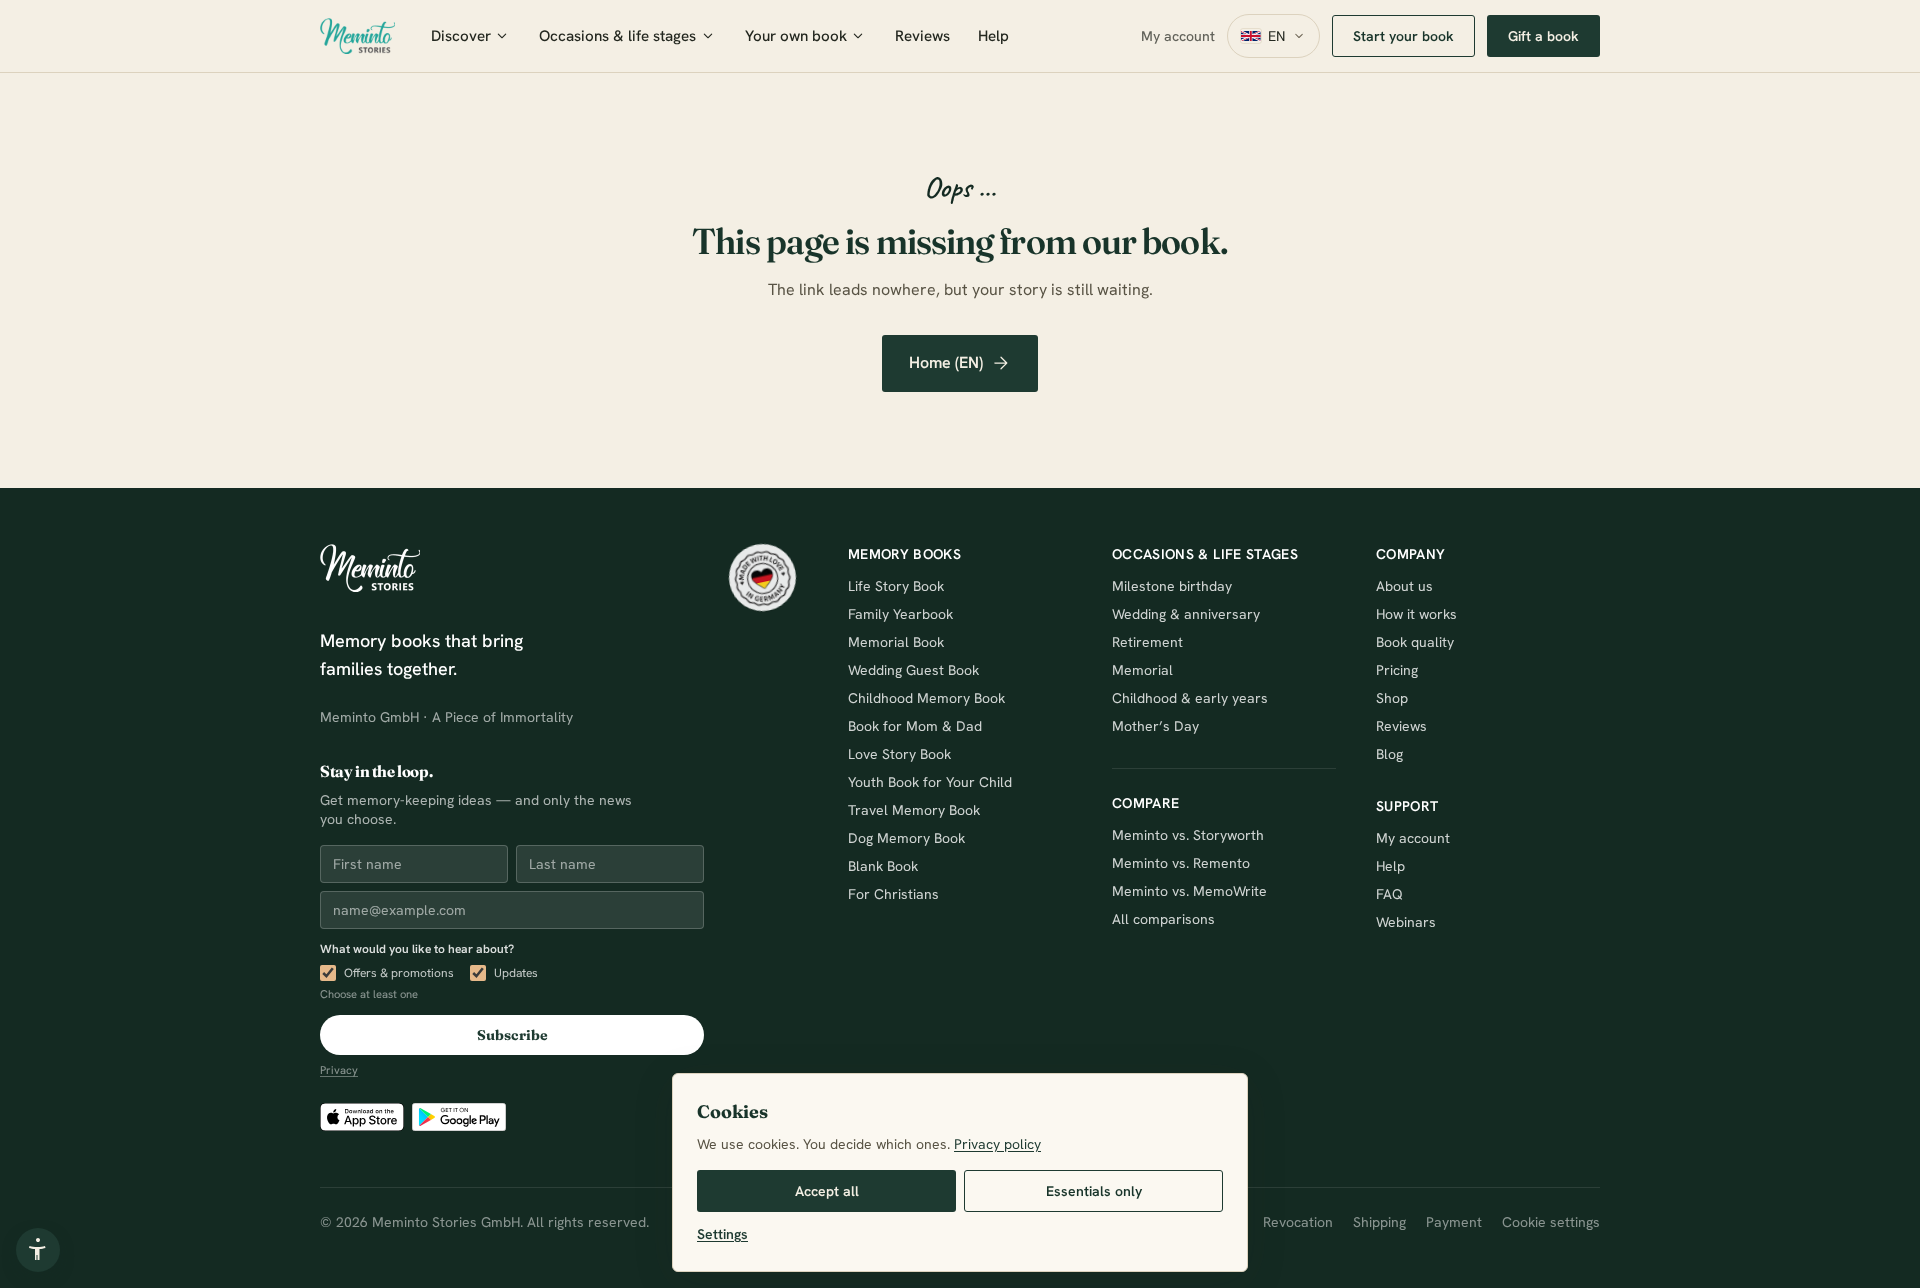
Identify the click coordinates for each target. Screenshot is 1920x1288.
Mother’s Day (1155, 726)
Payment (1454, 1222)
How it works (1416, 614)
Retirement (1147, 642)
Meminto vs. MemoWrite (1189, 891)
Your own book (796, 36)
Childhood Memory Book (926, 698)
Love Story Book (899, 754)
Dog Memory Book (906, 838)
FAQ (1389, 894)
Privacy (339, 1070)
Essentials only (1094, 1191)
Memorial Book (896, 642)
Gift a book (1543, 36)
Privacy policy (997, 1144)
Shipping (1379, 1222)
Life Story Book (896, 586)
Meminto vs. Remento (1181, 863)
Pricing (1397, 670)
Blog (1389, 754)
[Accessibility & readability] (38, 1250)
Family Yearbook (900, 614)
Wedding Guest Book (913, 670)
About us (1404, 586)
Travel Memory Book (914, 810)
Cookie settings (1551, 1222)
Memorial (1142, 670)
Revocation (1298, 1222)
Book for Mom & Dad (915, 726)
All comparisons (1163, 919)
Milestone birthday (1172, 586)
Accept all (827, 1191)
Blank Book (883, 866)
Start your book (1403, 36)
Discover (461, 36)
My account (1178, 36)
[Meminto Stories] (357, 36)
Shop (1392, 698)
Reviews (922, 36)
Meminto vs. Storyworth (1188, 835)
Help (993, 36)
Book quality (1415, 642)
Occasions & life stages (617, 36)
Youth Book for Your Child (930, 782)
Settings (722, 1234)
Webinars (1406, 922)
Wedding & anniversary (1186, 614)
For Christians (893, 894)
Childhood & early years (1190, 698)
